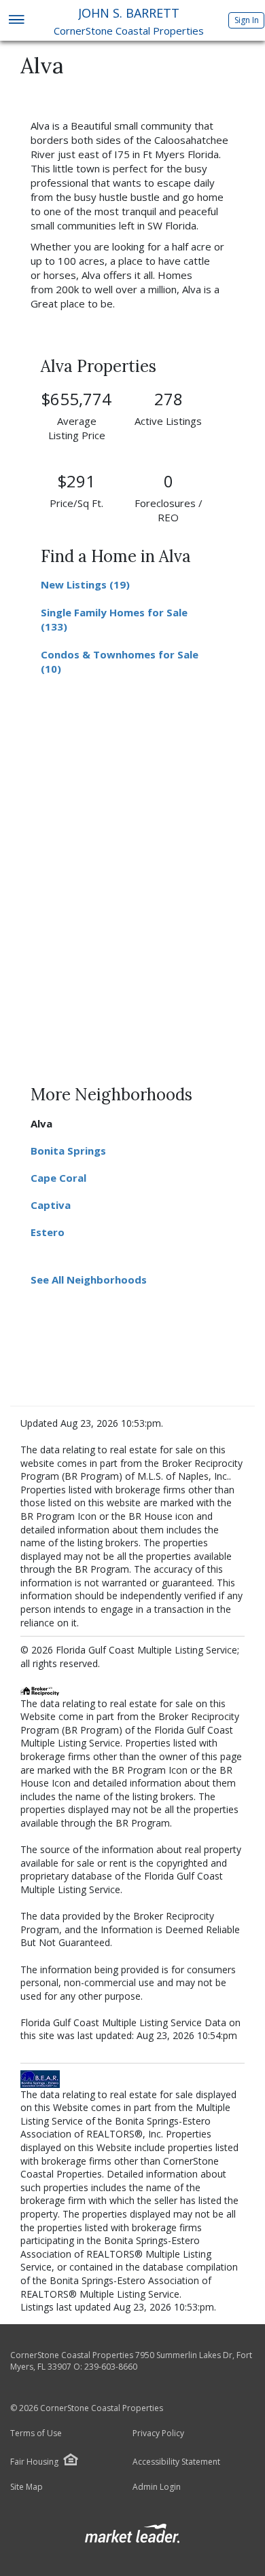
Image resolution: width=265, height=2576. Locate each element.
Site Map (26, 2487)
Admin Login (157, 2487)
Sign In (247, 20)
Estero (48, 1232)
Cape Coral (58, 1178)
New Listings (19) (85, 584)
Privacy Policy (158, 2433)
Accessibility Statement (176, 2462)
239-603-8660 (111, 2367)
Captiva (51, 1205)
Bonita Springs (68, 1151)
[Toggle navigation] (16, 21)
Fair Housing (34, 2462)
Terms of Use (36, 2433)
